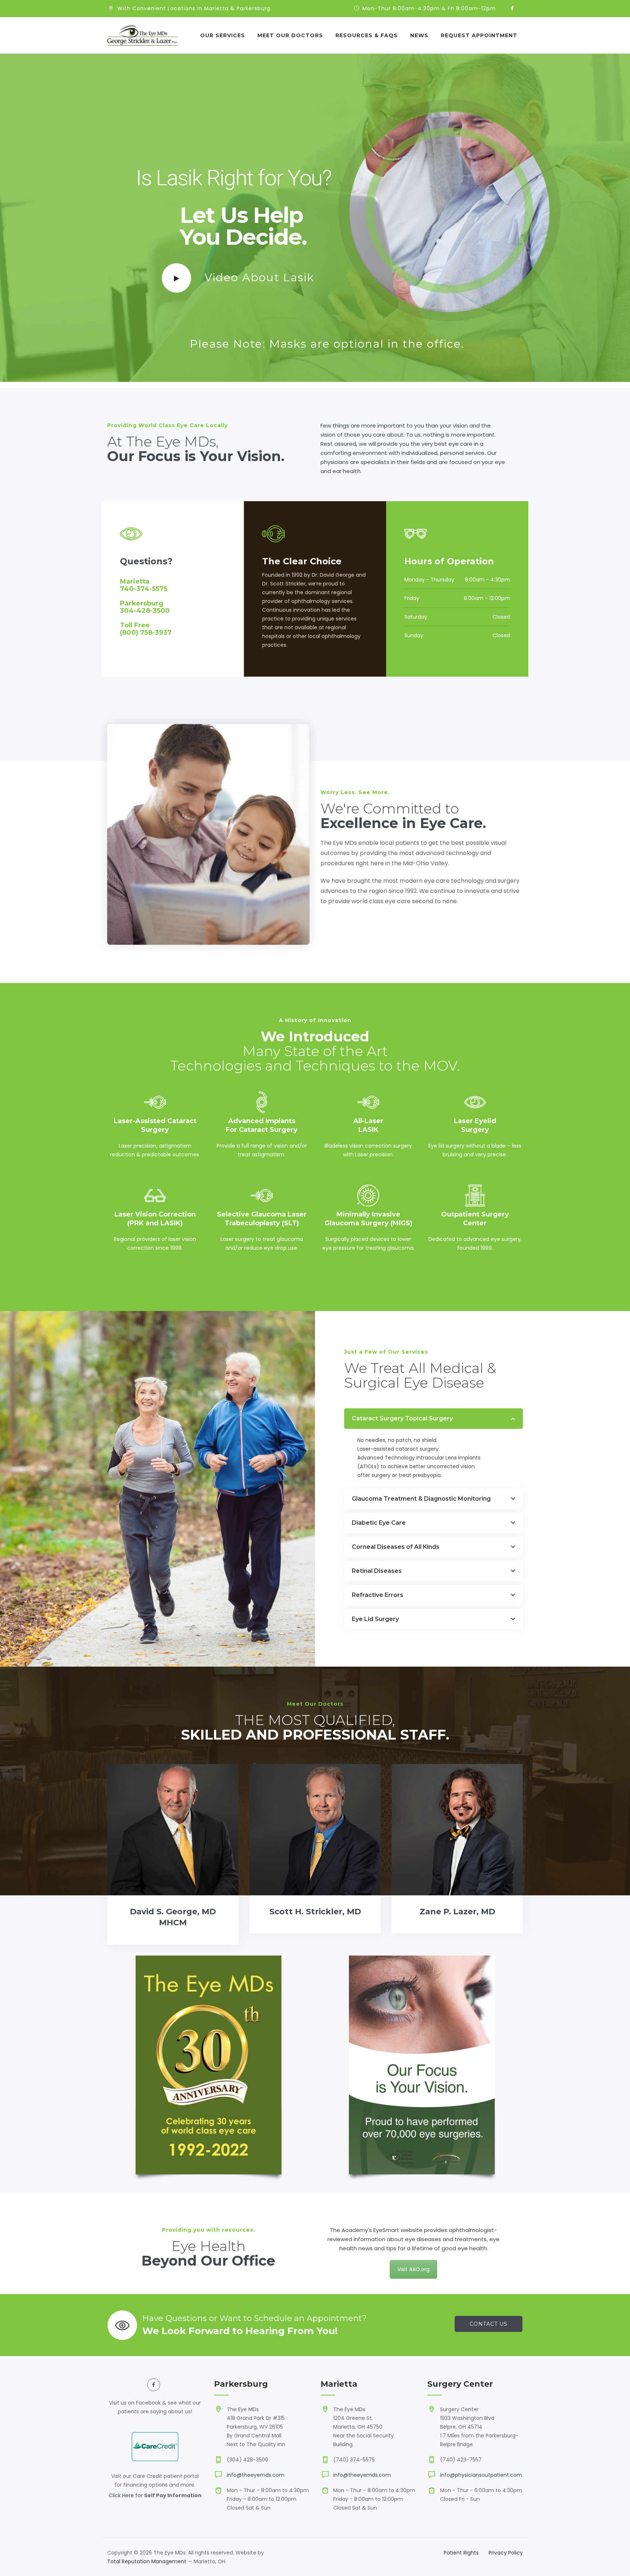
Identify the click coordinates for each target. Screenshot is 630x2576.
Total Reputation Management (147, 2561)
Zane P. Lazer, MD (457, 1912)
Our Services (223, 35)
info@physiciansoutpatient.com (481, 2475)
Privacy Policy (506, 2553)
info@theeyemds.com (256, 2475)
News (419, 35)
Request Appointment (479, 35)
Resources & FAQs (367, 35)
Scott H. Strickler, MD (315, 1912)
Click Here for (126, 2495)
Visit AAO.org (413, 2269)
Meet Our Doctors (290, 35)
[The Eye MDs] (142, 35)
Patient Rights (461, 2553)
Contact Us (489, 2324)
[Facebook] (512, 9)
